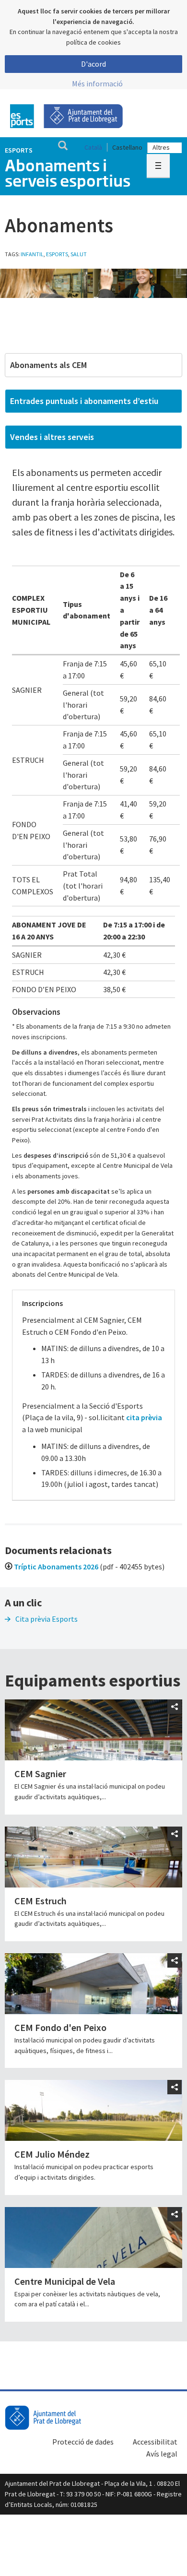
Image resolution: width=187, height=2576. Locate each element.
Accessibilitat (155, 2442)
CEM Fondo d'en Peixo (60, 2027)
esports (57, 254)
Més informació (97, 83)
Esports (19, 150)
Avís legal (162, 2454)
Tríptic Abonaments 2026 (56, 1567)
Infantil (32, 254)
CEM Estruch (41, 1901)
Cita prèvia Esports (47, 1619)
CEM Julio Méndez (52, 2154)
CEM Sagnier (40, 1774)
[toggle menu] (158, 166)
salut (79, 254)
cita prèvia (144, 1417)
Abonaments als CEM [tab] (48, 365)
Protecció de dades (83, 2442)
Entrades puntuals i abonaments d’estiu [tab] (84, 401)
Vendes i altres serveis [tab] (52, 437)
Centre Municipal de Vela (65, 2281)
